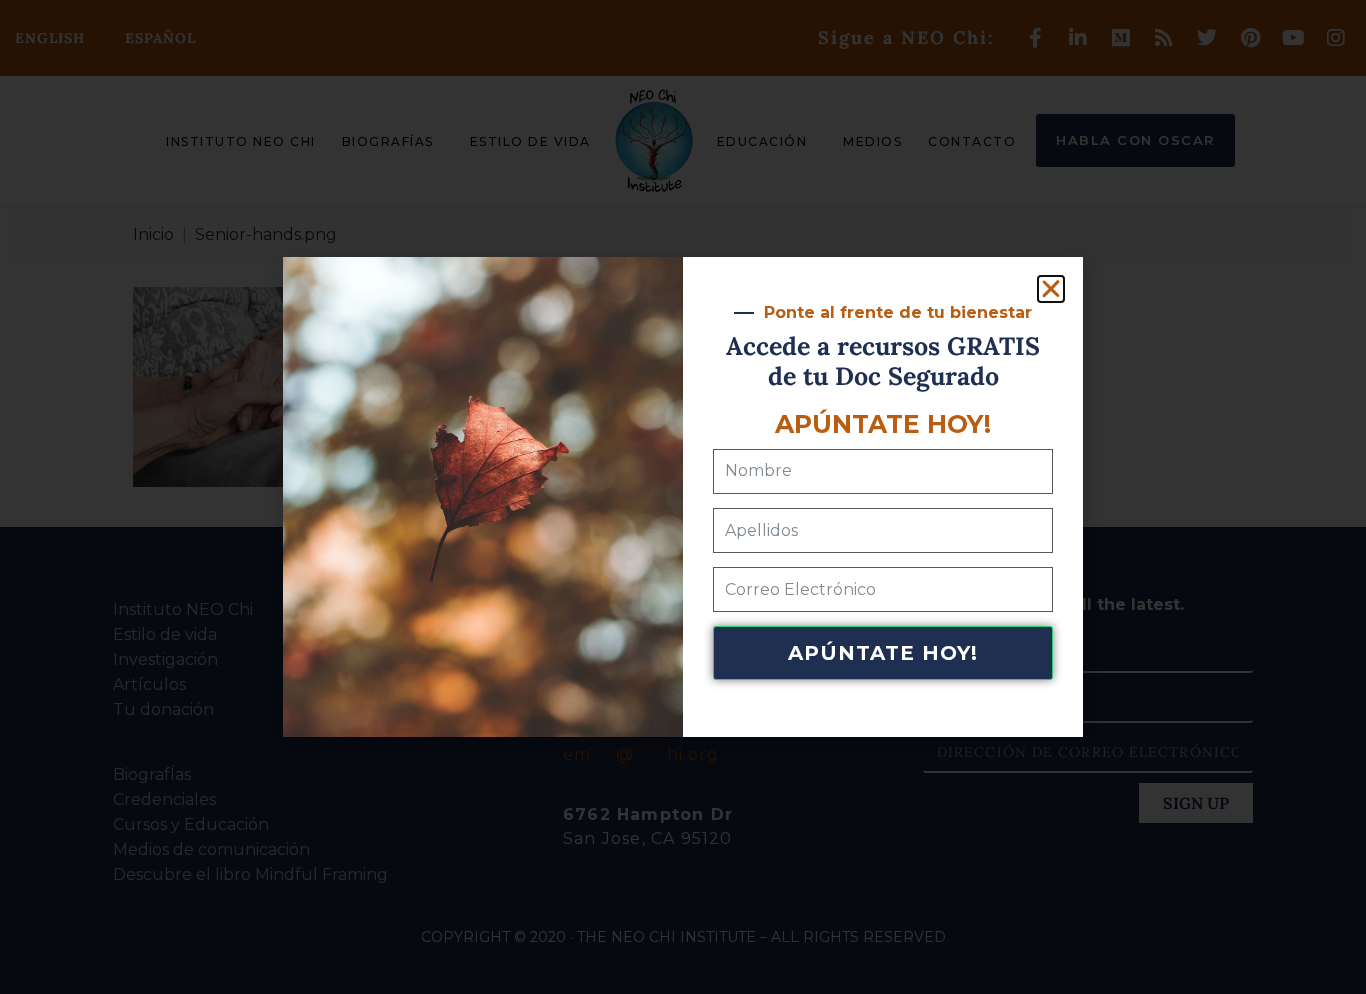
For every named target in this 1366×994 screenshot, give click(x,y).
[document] (683, 497)
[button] (1051, 289)
